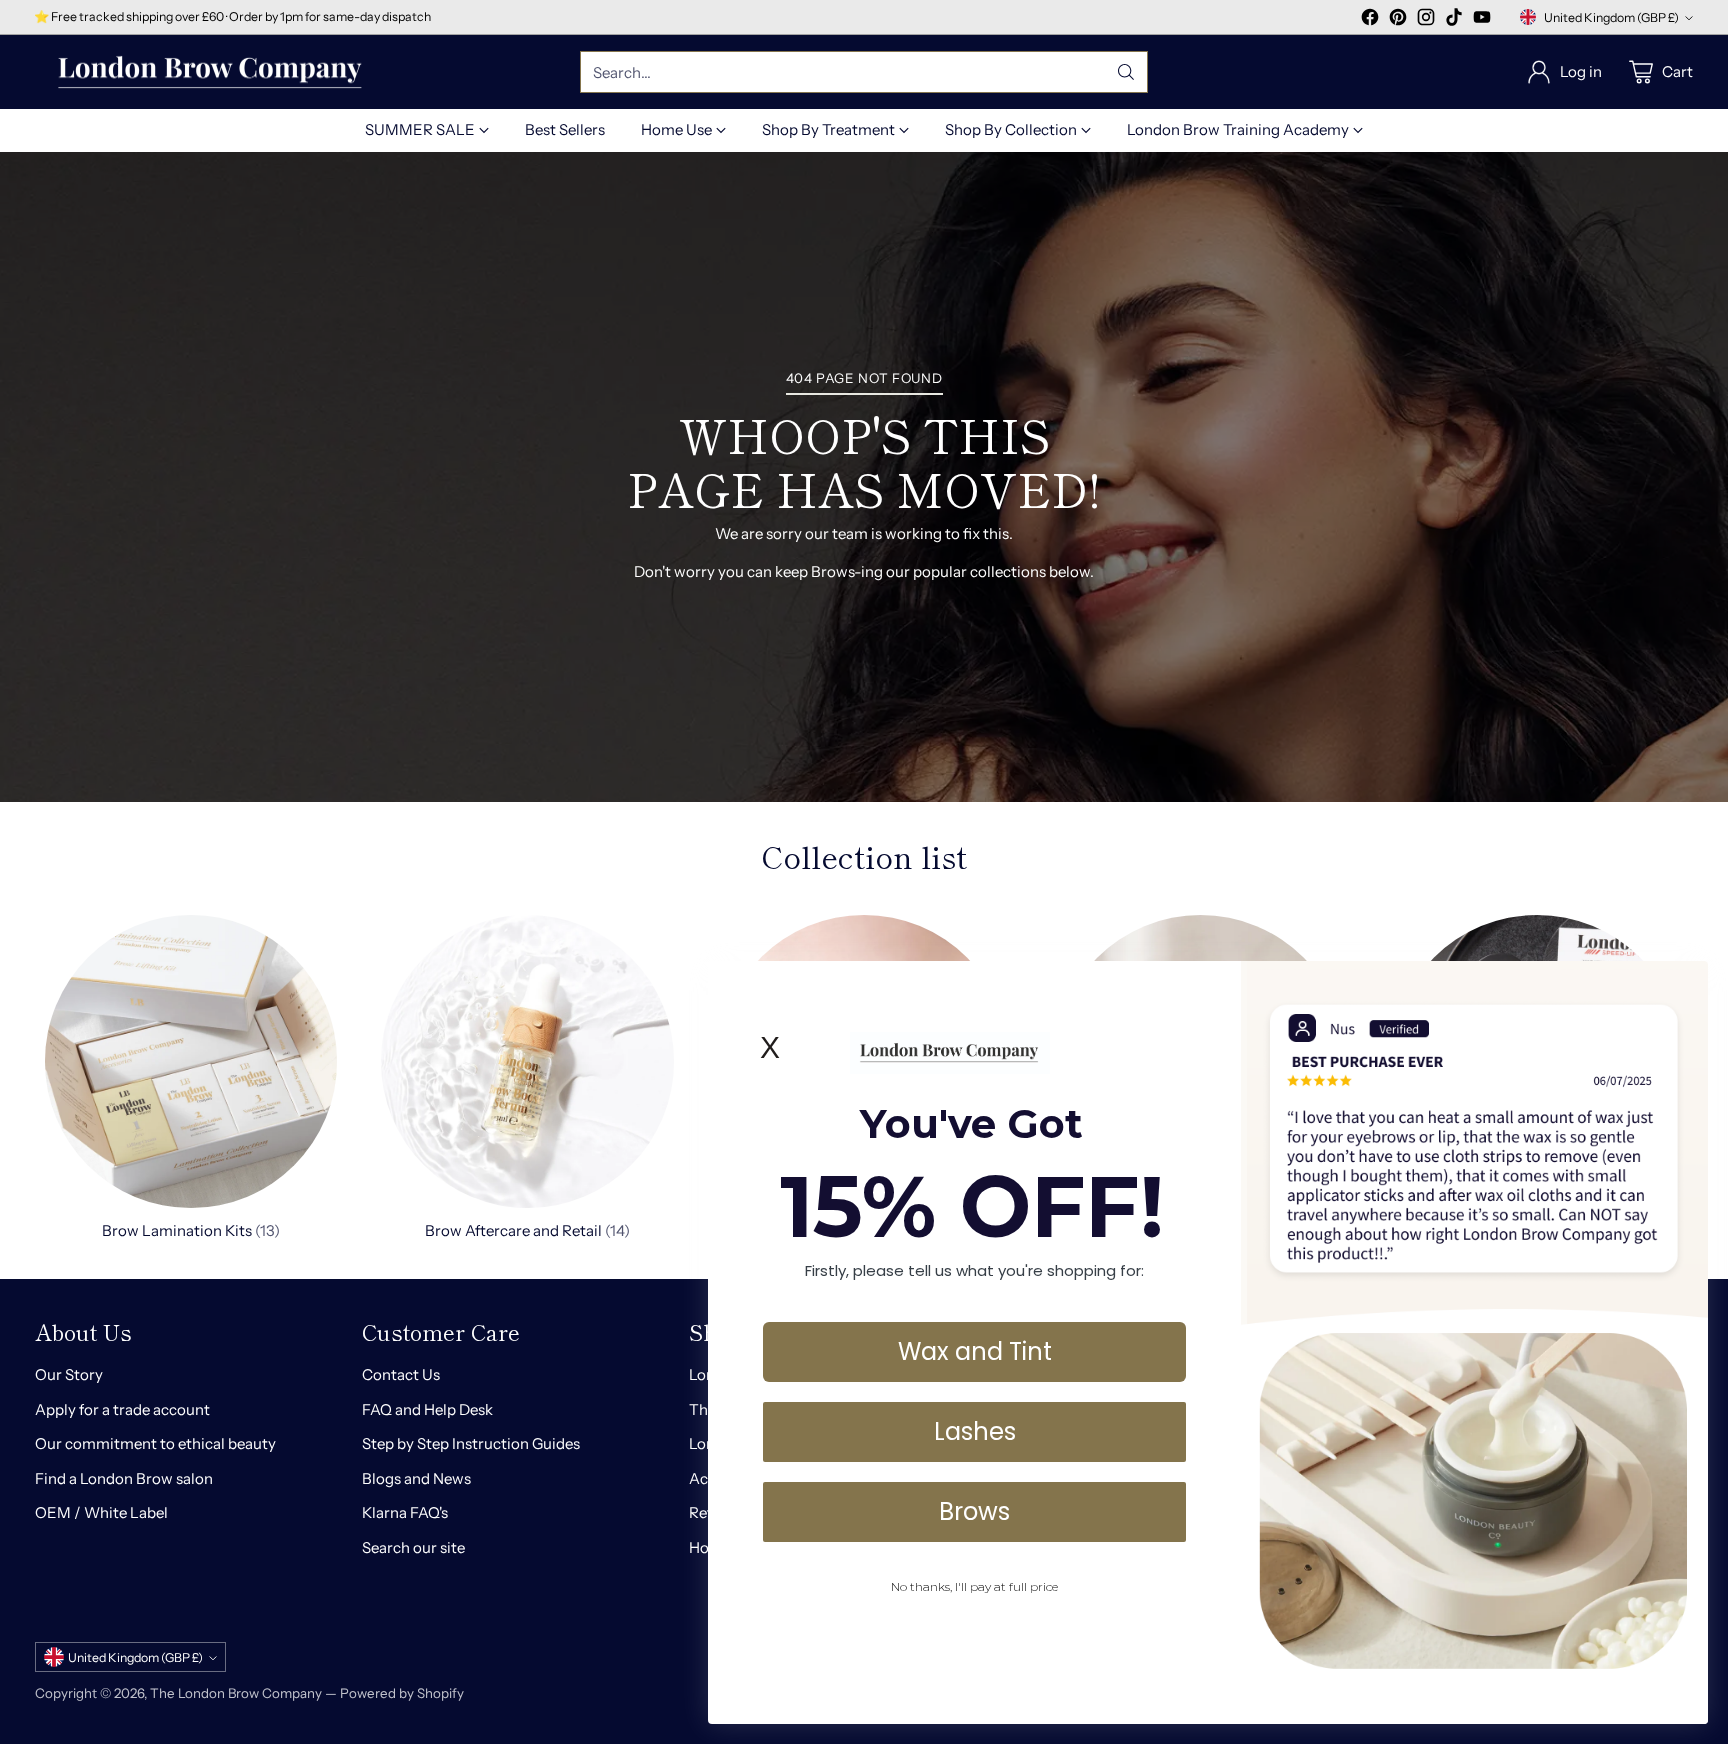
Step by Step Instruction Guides (471, 1443)
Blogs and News (416, 1478)
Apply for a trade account (122, 1409)
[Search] (1126, 72)
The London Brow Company (236, 1693)
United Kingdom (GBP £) (1611, 17)
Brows (974, 1511)
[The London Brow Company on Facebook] (1370, 20)
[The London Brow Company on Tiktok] (1454, 20)
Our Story (69, 1374)
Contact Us (401, 1374)
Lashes (975, 1431)
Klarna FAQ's (405, 1512)
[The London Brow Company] (210, 72)
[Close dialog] (1682, 986)
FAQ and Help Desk (427, 1409)
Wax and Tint (975, 1351)
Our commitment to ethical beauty (155, 1443)
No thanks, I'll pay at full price (974, 1586)
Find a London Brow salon (124, 1478)
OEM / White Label (101, 1512)
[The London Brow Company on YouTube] (1482, 20)
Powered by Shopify (402, 1693)
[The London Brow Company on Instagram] (1426, 20)
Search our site (413, 1547)
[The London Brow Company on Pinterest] (1398, 20)
